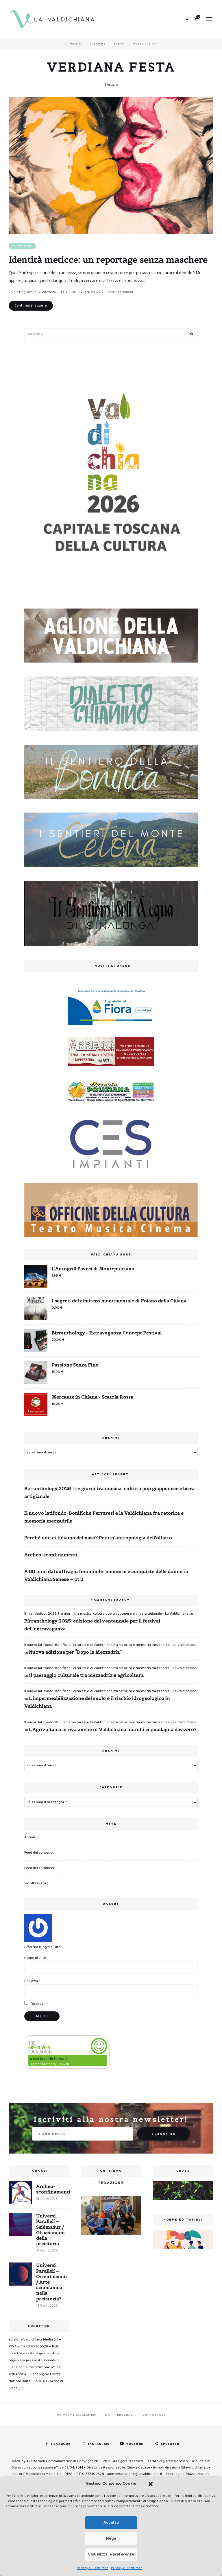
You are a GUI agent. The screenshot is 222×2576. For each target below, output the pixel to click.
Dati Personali (119, 2415)
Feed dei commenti (40, 1868)
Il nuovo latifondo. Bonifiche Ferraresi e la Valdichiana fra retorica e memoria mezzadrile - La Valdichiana (110, 1645)
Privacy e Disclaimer (92, 2568)
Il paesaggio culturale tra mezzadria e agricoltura (86, 1675)
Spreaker (170, 2444)
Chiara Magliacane (23, 292)
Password (32, 1981)
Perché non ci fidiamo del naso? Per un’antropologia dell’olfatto (98, 1538)
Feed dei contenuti (39, 1853)
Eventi (119, 44)
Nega (111, 2538)
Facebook (61, 2444)
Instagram (98, 2444)
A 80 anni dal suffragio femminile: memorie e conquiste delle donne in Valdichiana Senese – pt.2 (106, 1575)
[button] (151, 2484)
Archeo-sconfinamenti (51, 1555)
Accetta (111, 2523)
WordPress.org (36, 1883)
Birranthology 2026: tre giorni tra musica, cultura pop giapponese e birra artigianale (109, 1492)
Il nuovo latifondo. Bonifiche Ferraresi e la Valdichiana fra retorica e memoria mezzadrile (104, 1517)
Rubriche (97, 44)
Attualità (73, 44)
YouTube (135, 2444)
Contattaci (154, 2415)
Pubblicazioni (146, 44)
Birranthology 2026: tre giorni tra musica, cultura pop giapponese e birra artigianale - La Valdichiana (106, 1614)
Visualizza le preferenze (111, 2554)
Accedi (30, 1837)
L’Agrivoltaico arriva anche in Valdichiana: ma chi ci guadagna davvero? (113, 1729)
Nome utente (35, 1958)
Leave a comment (120, 292)
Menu (209, 19)
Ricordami (39, 2004)
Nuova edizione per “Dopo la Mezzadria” (75, 1652)
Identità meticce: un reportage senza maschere (108, 259)
